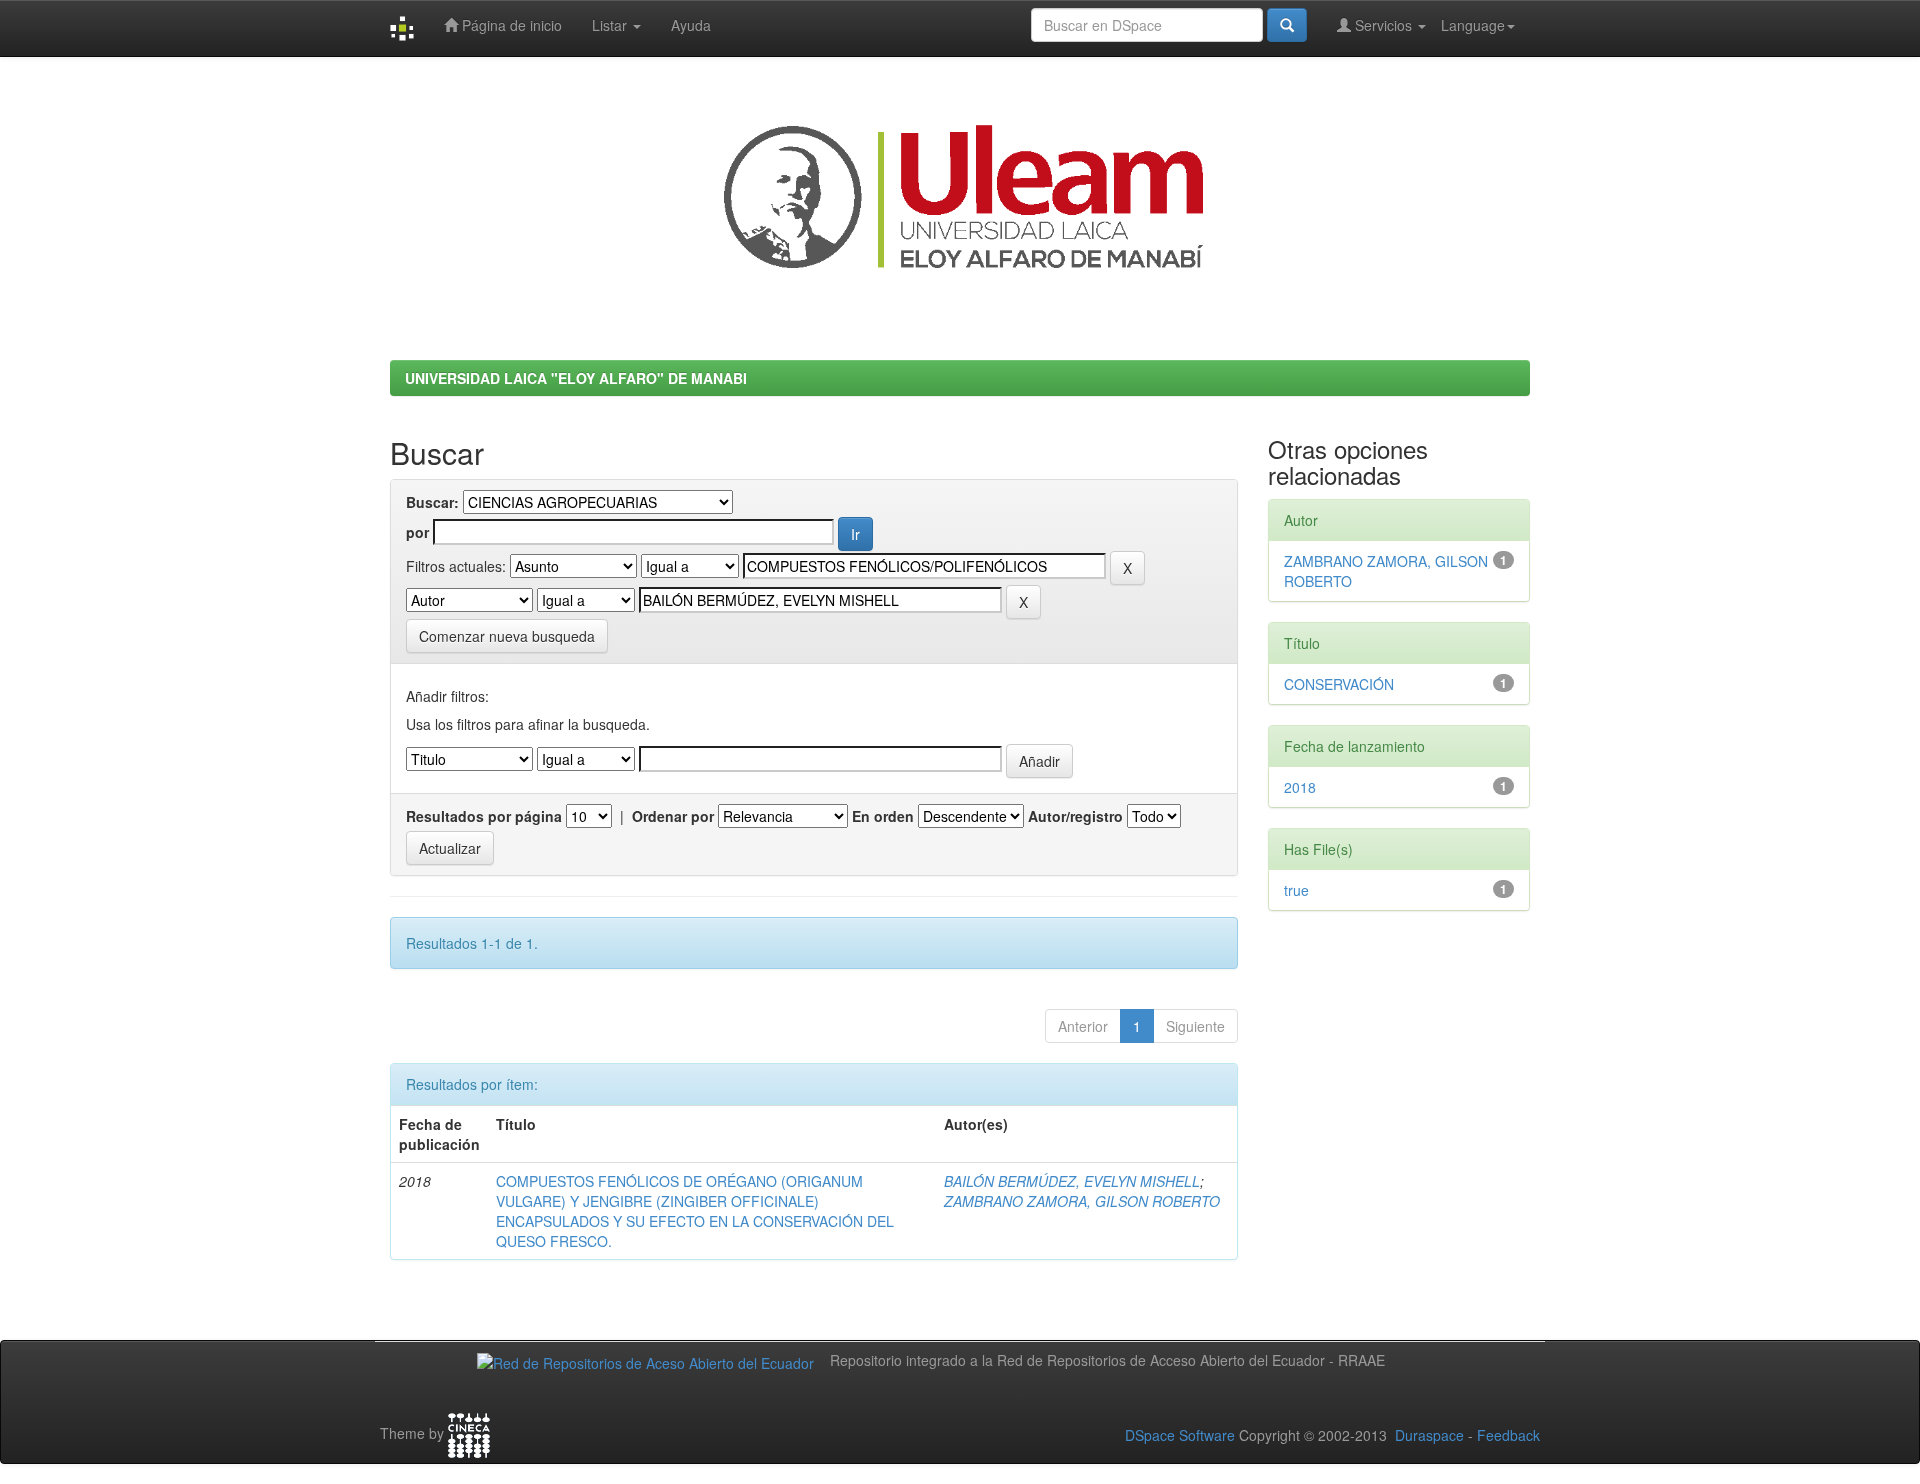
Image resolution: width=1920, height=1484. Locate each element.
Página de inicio (510, 25)
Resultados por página (484, 816)
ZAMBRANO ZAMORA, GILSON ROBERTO (1082, 1201)
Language (1473, 25)
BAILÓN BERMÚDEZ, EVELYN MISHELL (1072, 1181)
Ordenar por (673, 816)
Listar (611, 25)
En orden (883, 816)
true (1296, 890)
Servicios (1383, 25)
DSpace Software (1180, 1435)
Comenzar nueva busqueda (507, 636)
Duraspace (1429, 1435)
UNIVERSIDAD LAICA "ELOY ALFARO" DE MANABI (576, 378)
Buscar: (432, 502)
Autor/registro (1075, 816)
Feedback (1508, 1435)
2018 (1300, 787)
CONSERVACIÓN (1339, 684)
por (417, 532)
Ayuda (691, 25)
